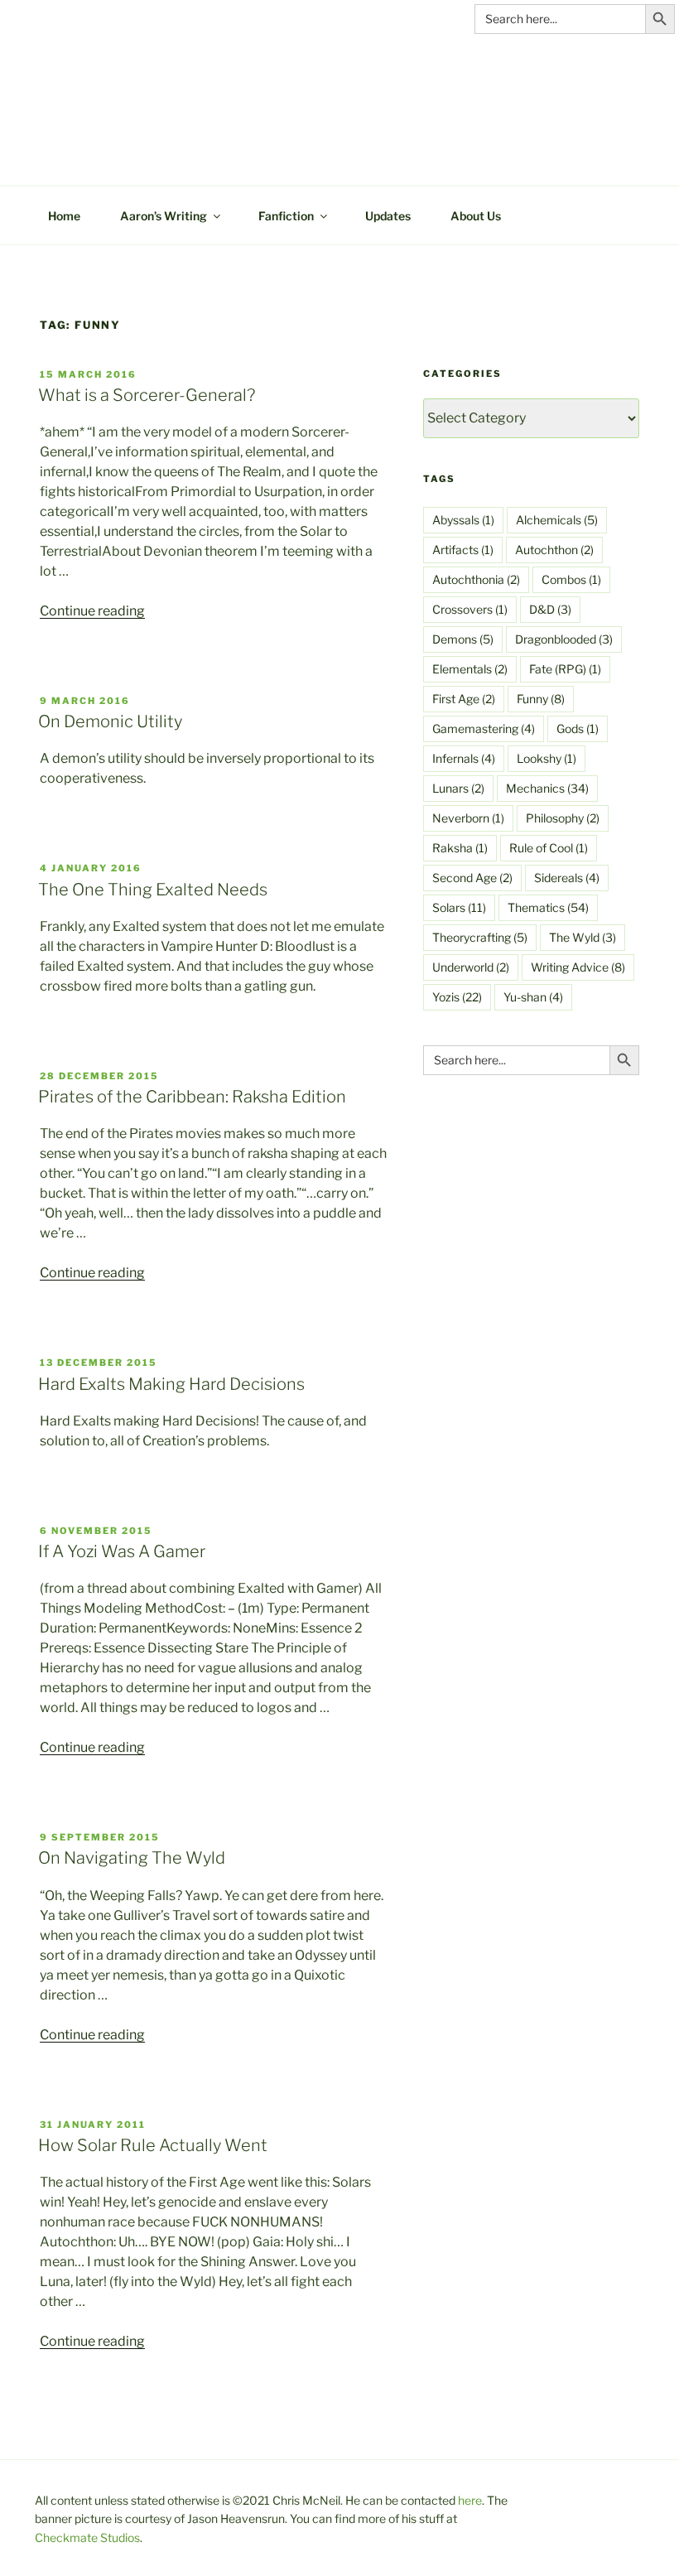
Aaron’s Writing (164, 216)
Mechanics (547, 788)
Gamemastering (484, 728)
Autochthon (554, 550)
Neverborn (468, 818)
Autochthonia (476, 579)
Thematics (548, 907)
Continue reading (92, 611)
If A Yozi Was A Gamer (122, 1551)
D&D (550, 609)
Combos (571, 579)
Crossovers (470, 609)
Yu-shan (533, 997)
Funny (541, 699)
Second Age (472, 878)
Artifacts (463, 550)
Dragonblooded (564, 639)
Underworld (471, 967)
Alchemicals (557, 520)
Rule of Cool (549, 848)
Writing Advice (578, 967)
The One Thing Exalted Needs (153, 890)
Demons (463, 639)
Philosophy (563, 818)
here (470, 2500)
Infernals (464, 758)
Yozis (457, 997)
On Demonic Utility (110, 721)
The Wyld (583, 937)
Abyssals (463, 520)
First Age (464, 699)
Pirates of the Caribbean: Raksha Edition (192, 1097)
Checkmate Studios (87, 2537)
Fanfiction (286, 216)
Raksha (460, 848)
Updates (388, 216)
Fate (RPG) (565, 669)
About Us (476, 216)
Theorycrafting (480, 937)
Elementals (470, 669)
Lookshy (547, 758)
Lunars (458, 788)
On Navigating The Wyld (132, 1858)
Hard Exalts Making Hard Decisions (171, 1384)
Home (64, 216)
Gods (578, 728)
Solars (459, 907)
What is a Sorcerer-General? (147, 395)
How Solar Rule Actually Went (153, 2145)
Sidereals (567, 878)
